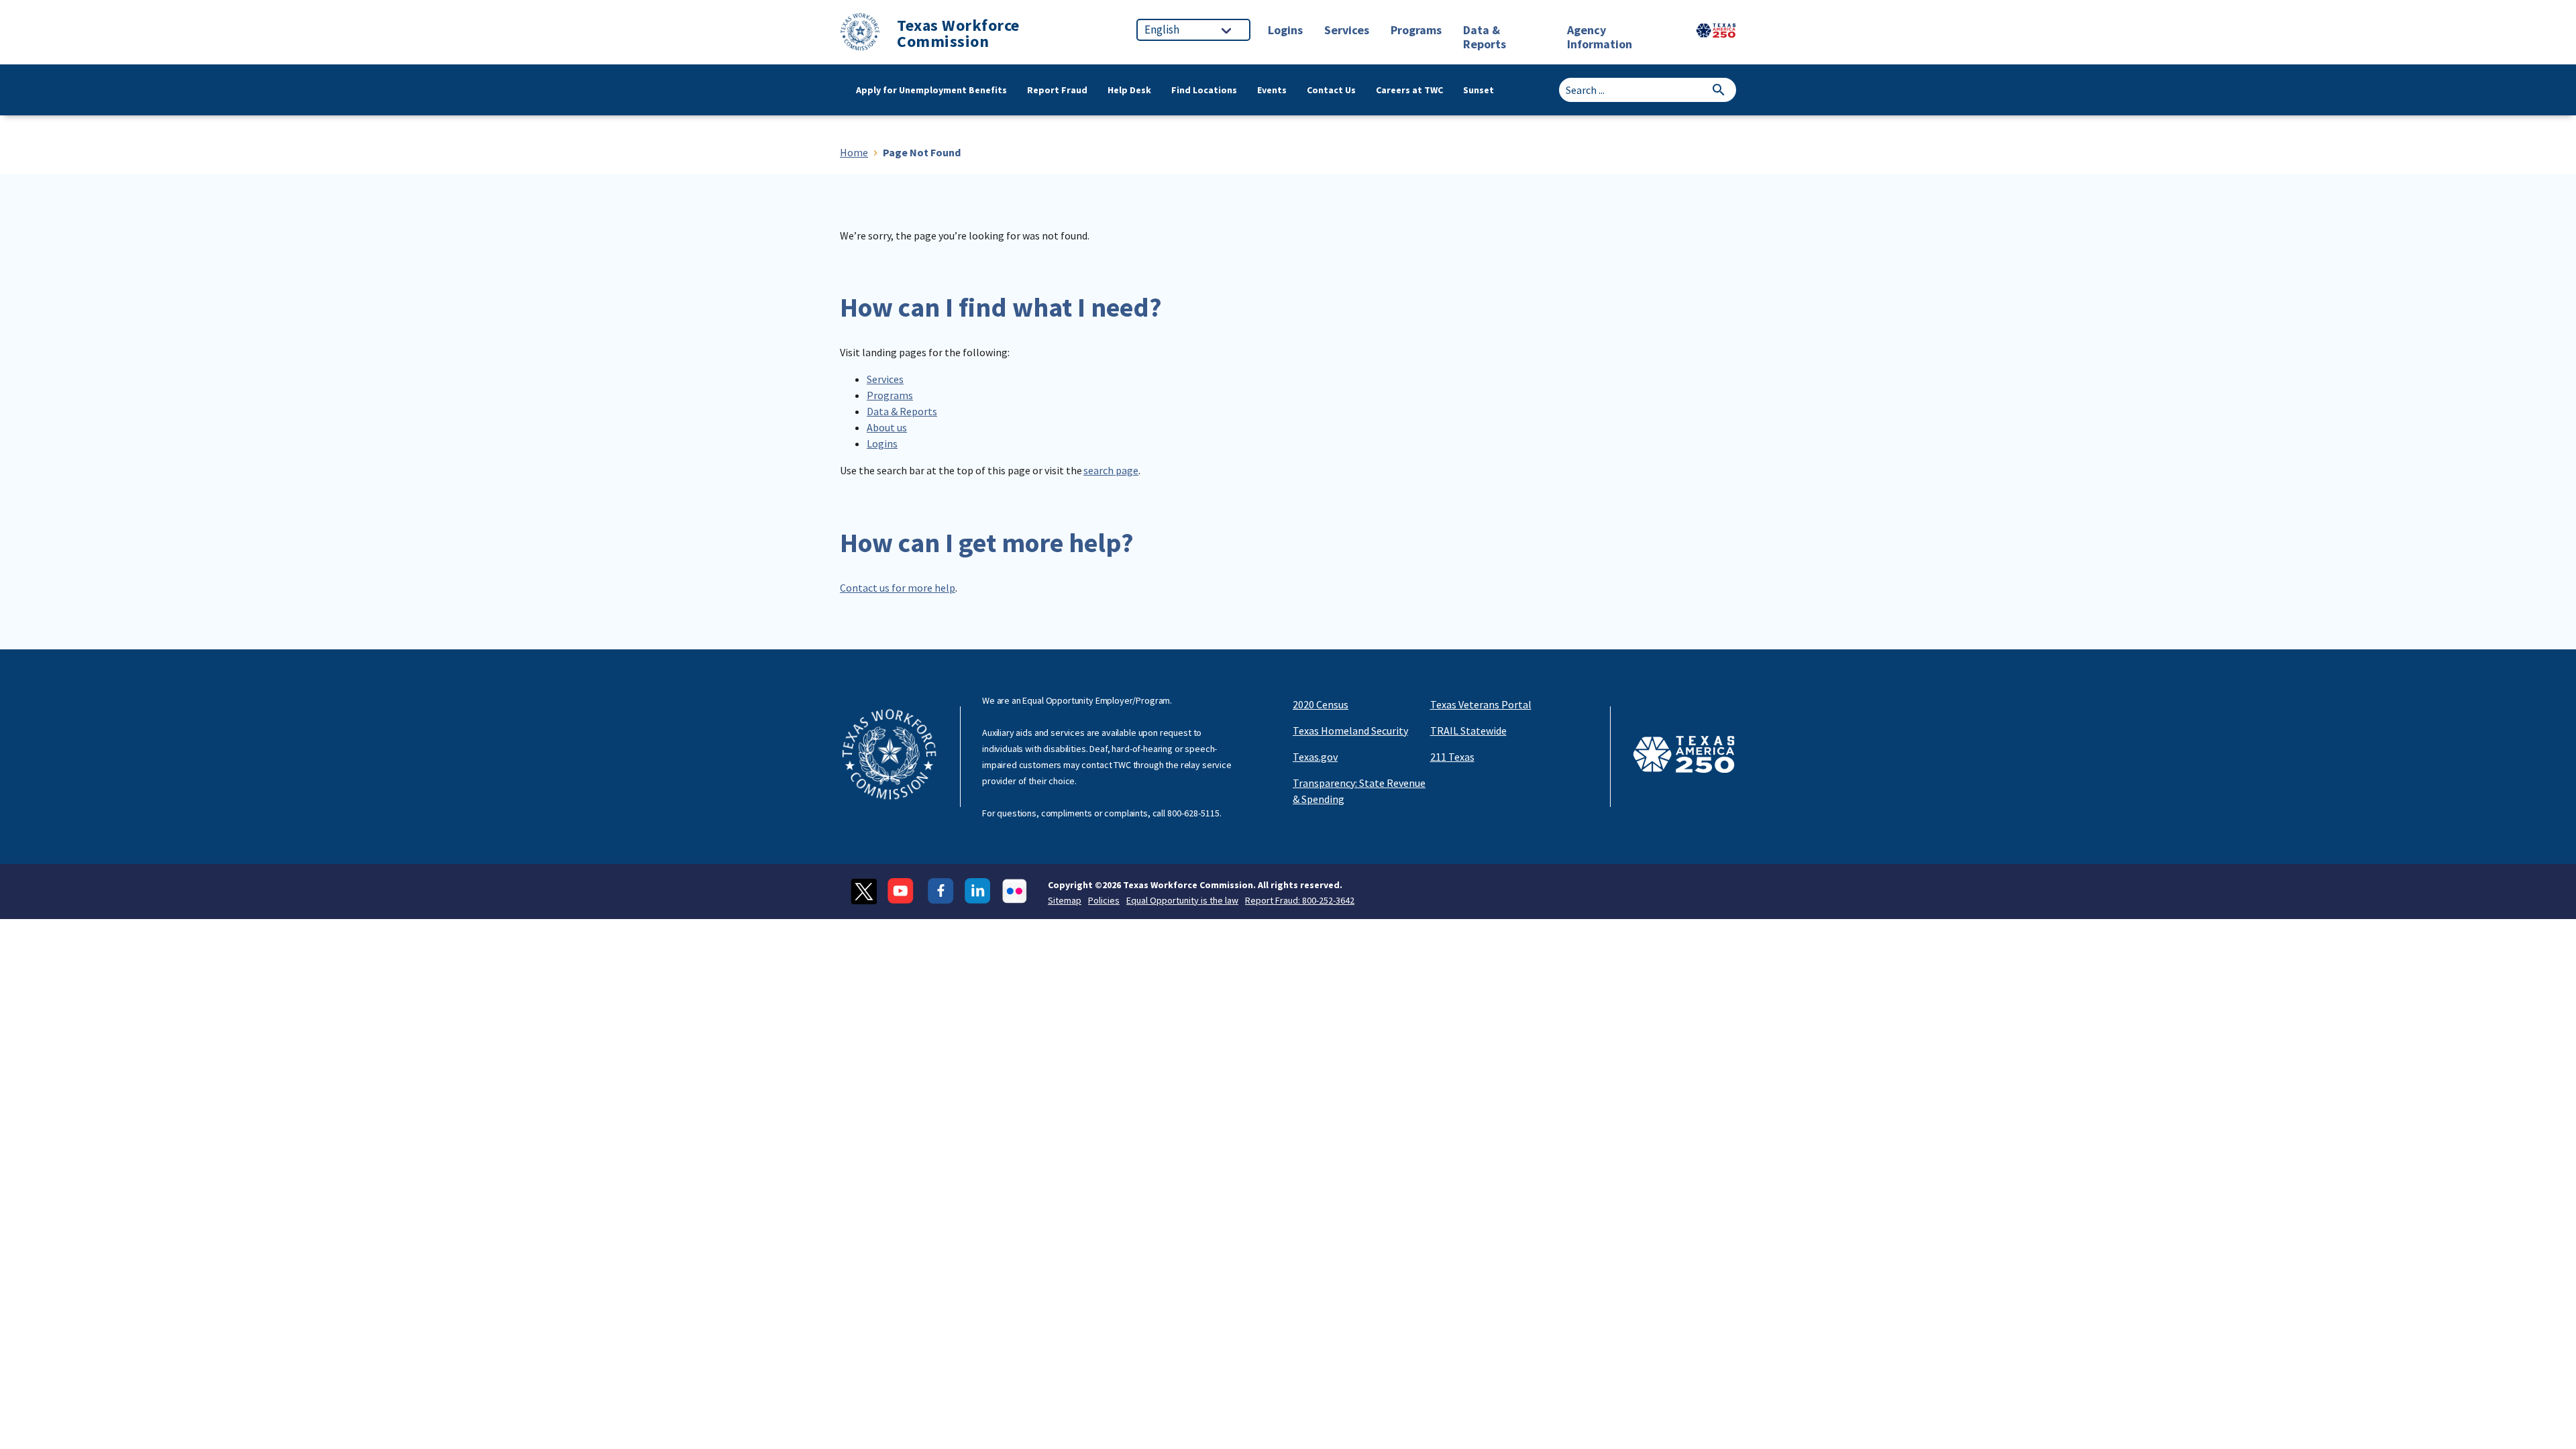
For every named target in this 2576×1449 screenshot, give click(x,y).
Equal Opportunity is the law (1182, 900)
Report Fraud (1057, 90)
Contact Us (1331, 90)
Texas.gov (1315, 757)
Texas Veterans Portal (1481, 704)
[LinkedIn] (978, 891)
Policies (1104, 900)
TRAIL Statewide (1468, 731)
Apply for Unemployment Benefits (931, 90)
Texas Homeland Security (1350, 731)
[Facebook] (941, 891)
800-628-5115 (1193, 813)
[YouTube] (902, 891)
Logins (882, 443)
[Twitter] (864, 891)
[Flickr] (1015, 891)
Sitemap (1065, 900)
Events (1272, 90)
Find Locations (1204, 90)
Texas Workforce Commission (958, 34)
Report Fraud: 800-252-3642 (1300, 900)
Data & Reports (902, 411)
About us (887, 427)
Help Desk (1129, 90)
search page (1111, 470)
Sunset (1479, 90)
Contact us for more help (898, 588)
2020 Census (1321, 704)
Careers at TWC (1409, 90)
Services (885, 379)
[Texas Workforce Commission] (860, 34)
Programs (890, 395)
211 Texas (1452, 757)
